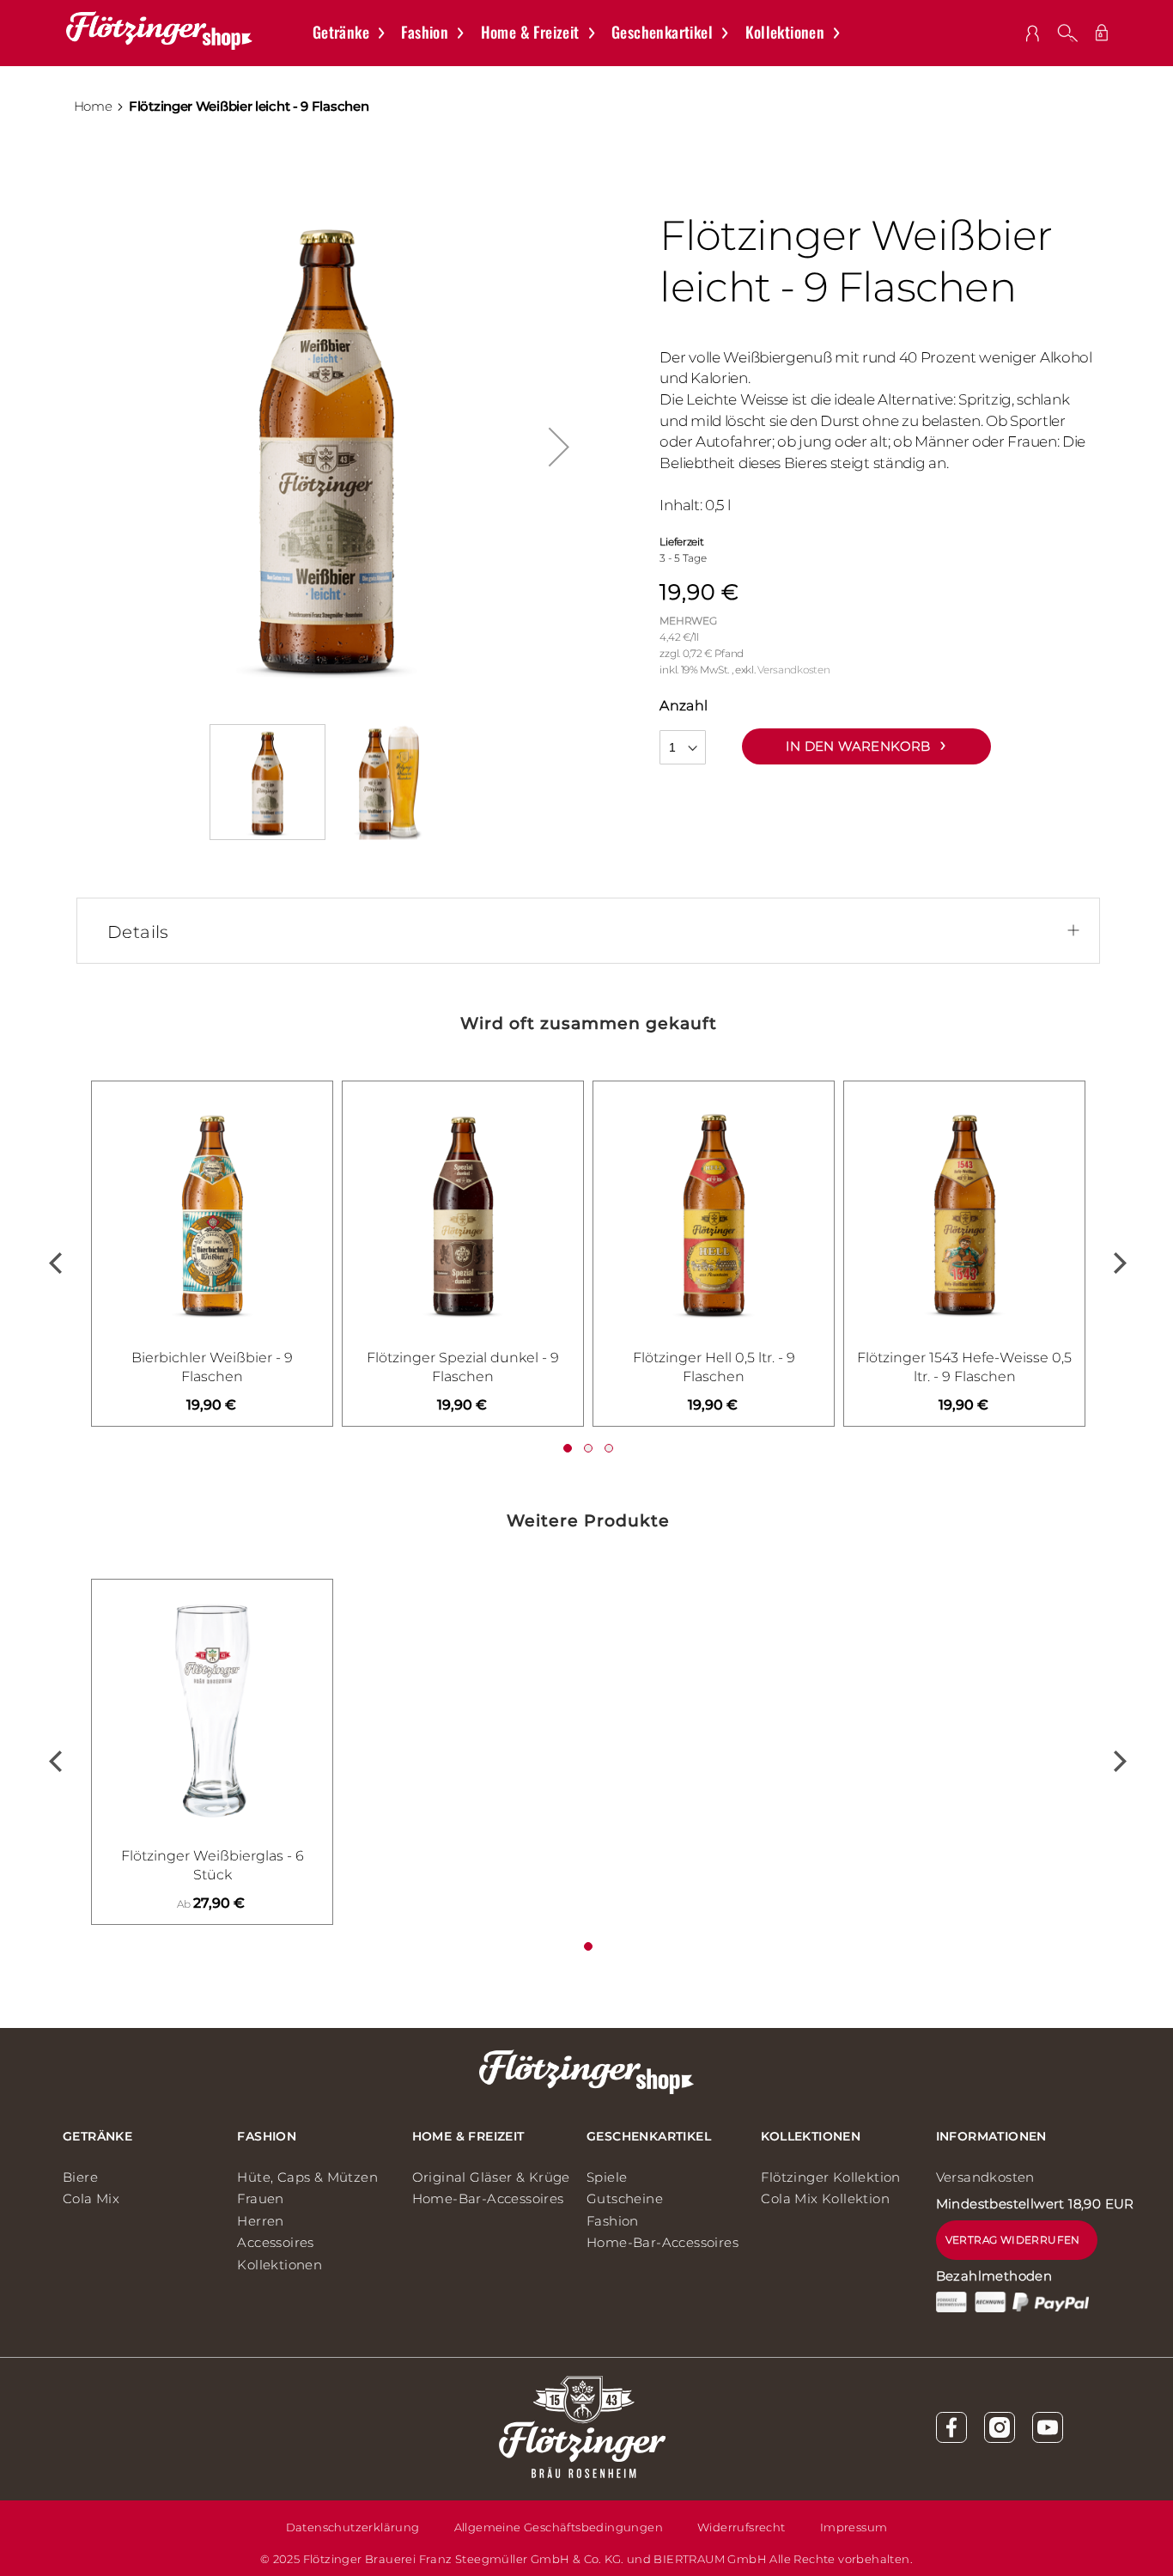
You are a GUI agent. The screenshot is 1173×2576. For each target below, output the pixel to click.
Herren (260, 2221)
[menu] (585, 33)
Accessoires (275, 2242)
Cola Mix (91, 2198)
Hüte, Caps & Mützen (307, 2177)
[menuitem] (357, 33)
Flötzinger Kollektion (830, 2177)
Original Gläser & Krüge (491, 2177)
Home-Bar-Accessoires (488, 2198)
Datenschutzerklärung (353, 2527)
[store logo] (159, 30)
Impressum (854, 2527)
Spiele (607, 2177)
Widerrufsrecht (741, 2527)
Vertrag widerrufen (1013, 2240)
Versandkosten (793, 670)
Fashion (267, 2136)
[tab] (595, 932)
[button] (559, 447)
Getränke (97, 2136)
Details (138, 932)
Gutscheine (625, 2198)
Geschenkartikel (649, 2136)
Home (93, 107)
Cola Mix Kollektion (825, 2198)
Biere (80, 2177)
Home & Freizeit (468, 2136)
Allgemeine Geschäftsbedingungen (559, 2527)
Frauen (260, 2198)
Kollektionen (280, 2265)
